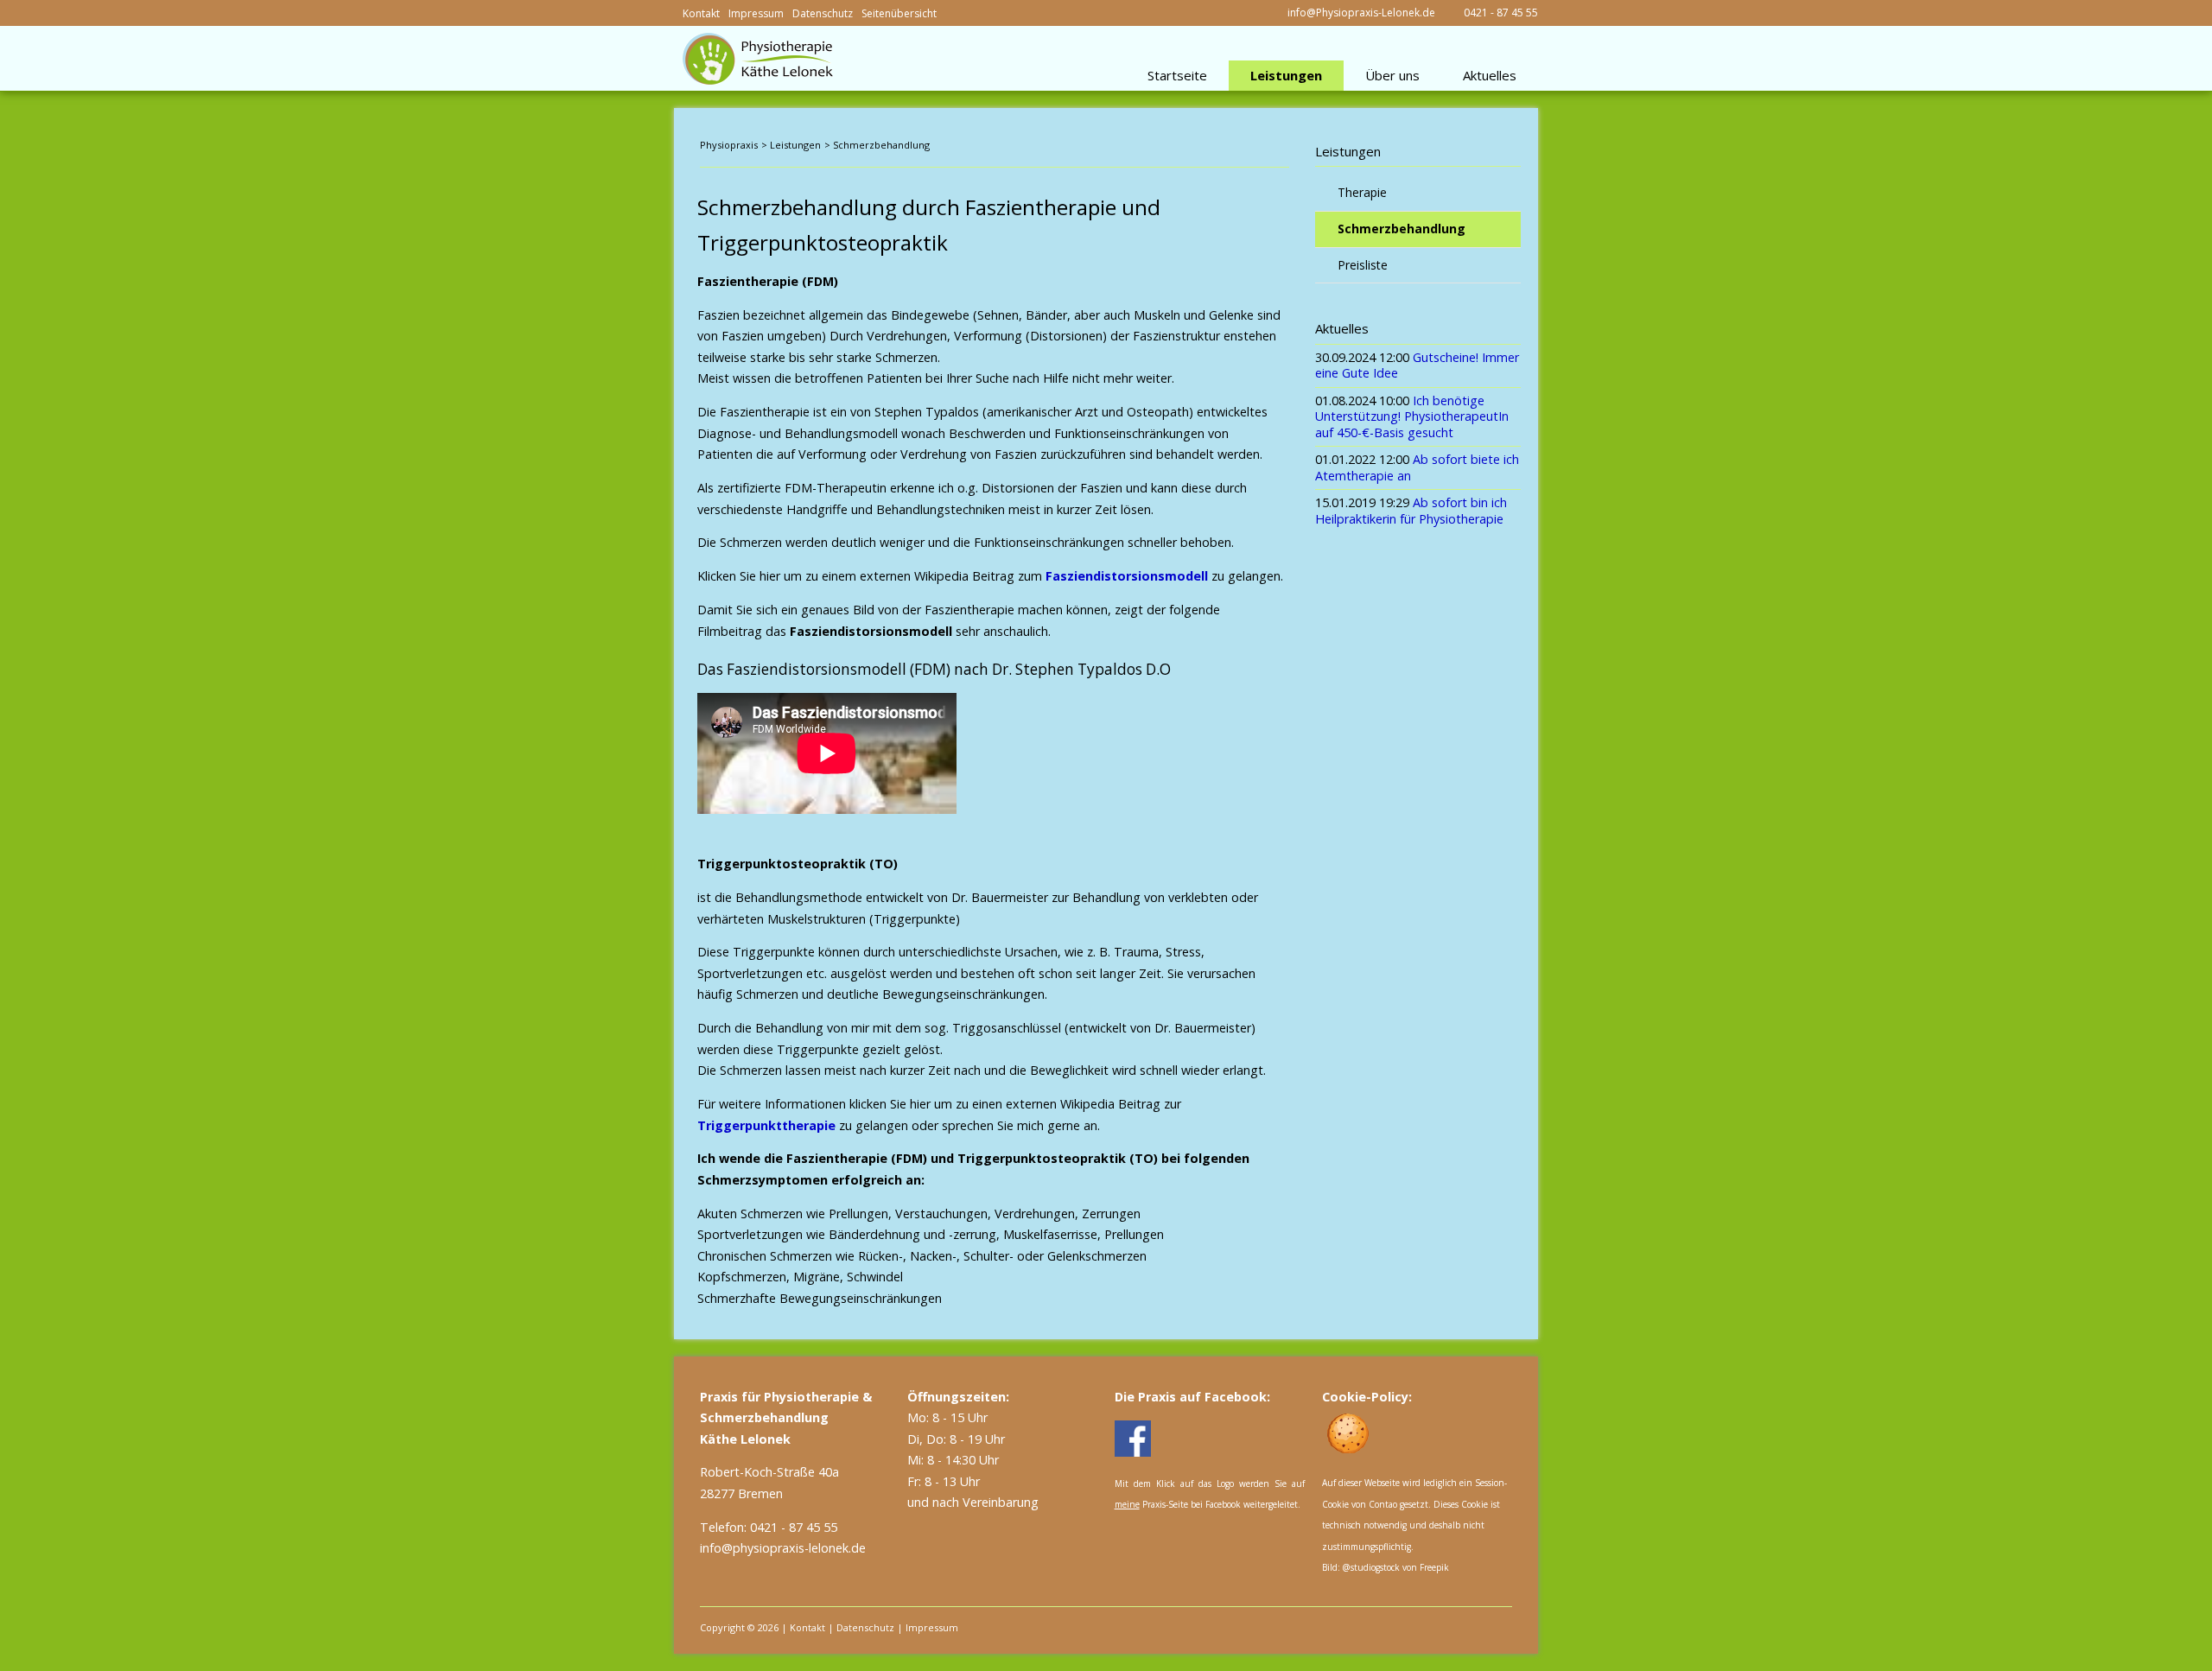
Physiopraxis (729, 145)
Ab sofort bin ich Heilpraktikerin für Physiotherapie (1411, 511)
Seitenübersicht (899, 13)
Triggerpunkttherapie (766, 1125)
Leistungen (1286, 75)
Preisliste (1363, 265)
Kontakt (701, 13)
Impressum (756, 13)
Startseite (1177, 75)
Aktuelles (1490, 75)
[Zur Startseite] (758, 59)
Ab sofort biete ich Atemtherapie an (1417, 467)
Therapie (1362, 192)
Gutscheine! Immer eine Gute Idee (1417, 365)
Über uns (1392, 75)
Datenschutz (823, 13)
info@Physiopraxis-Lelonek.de (1361, 13)
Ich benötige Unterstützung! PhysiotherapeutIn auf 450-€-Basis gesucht (1412, 416)
